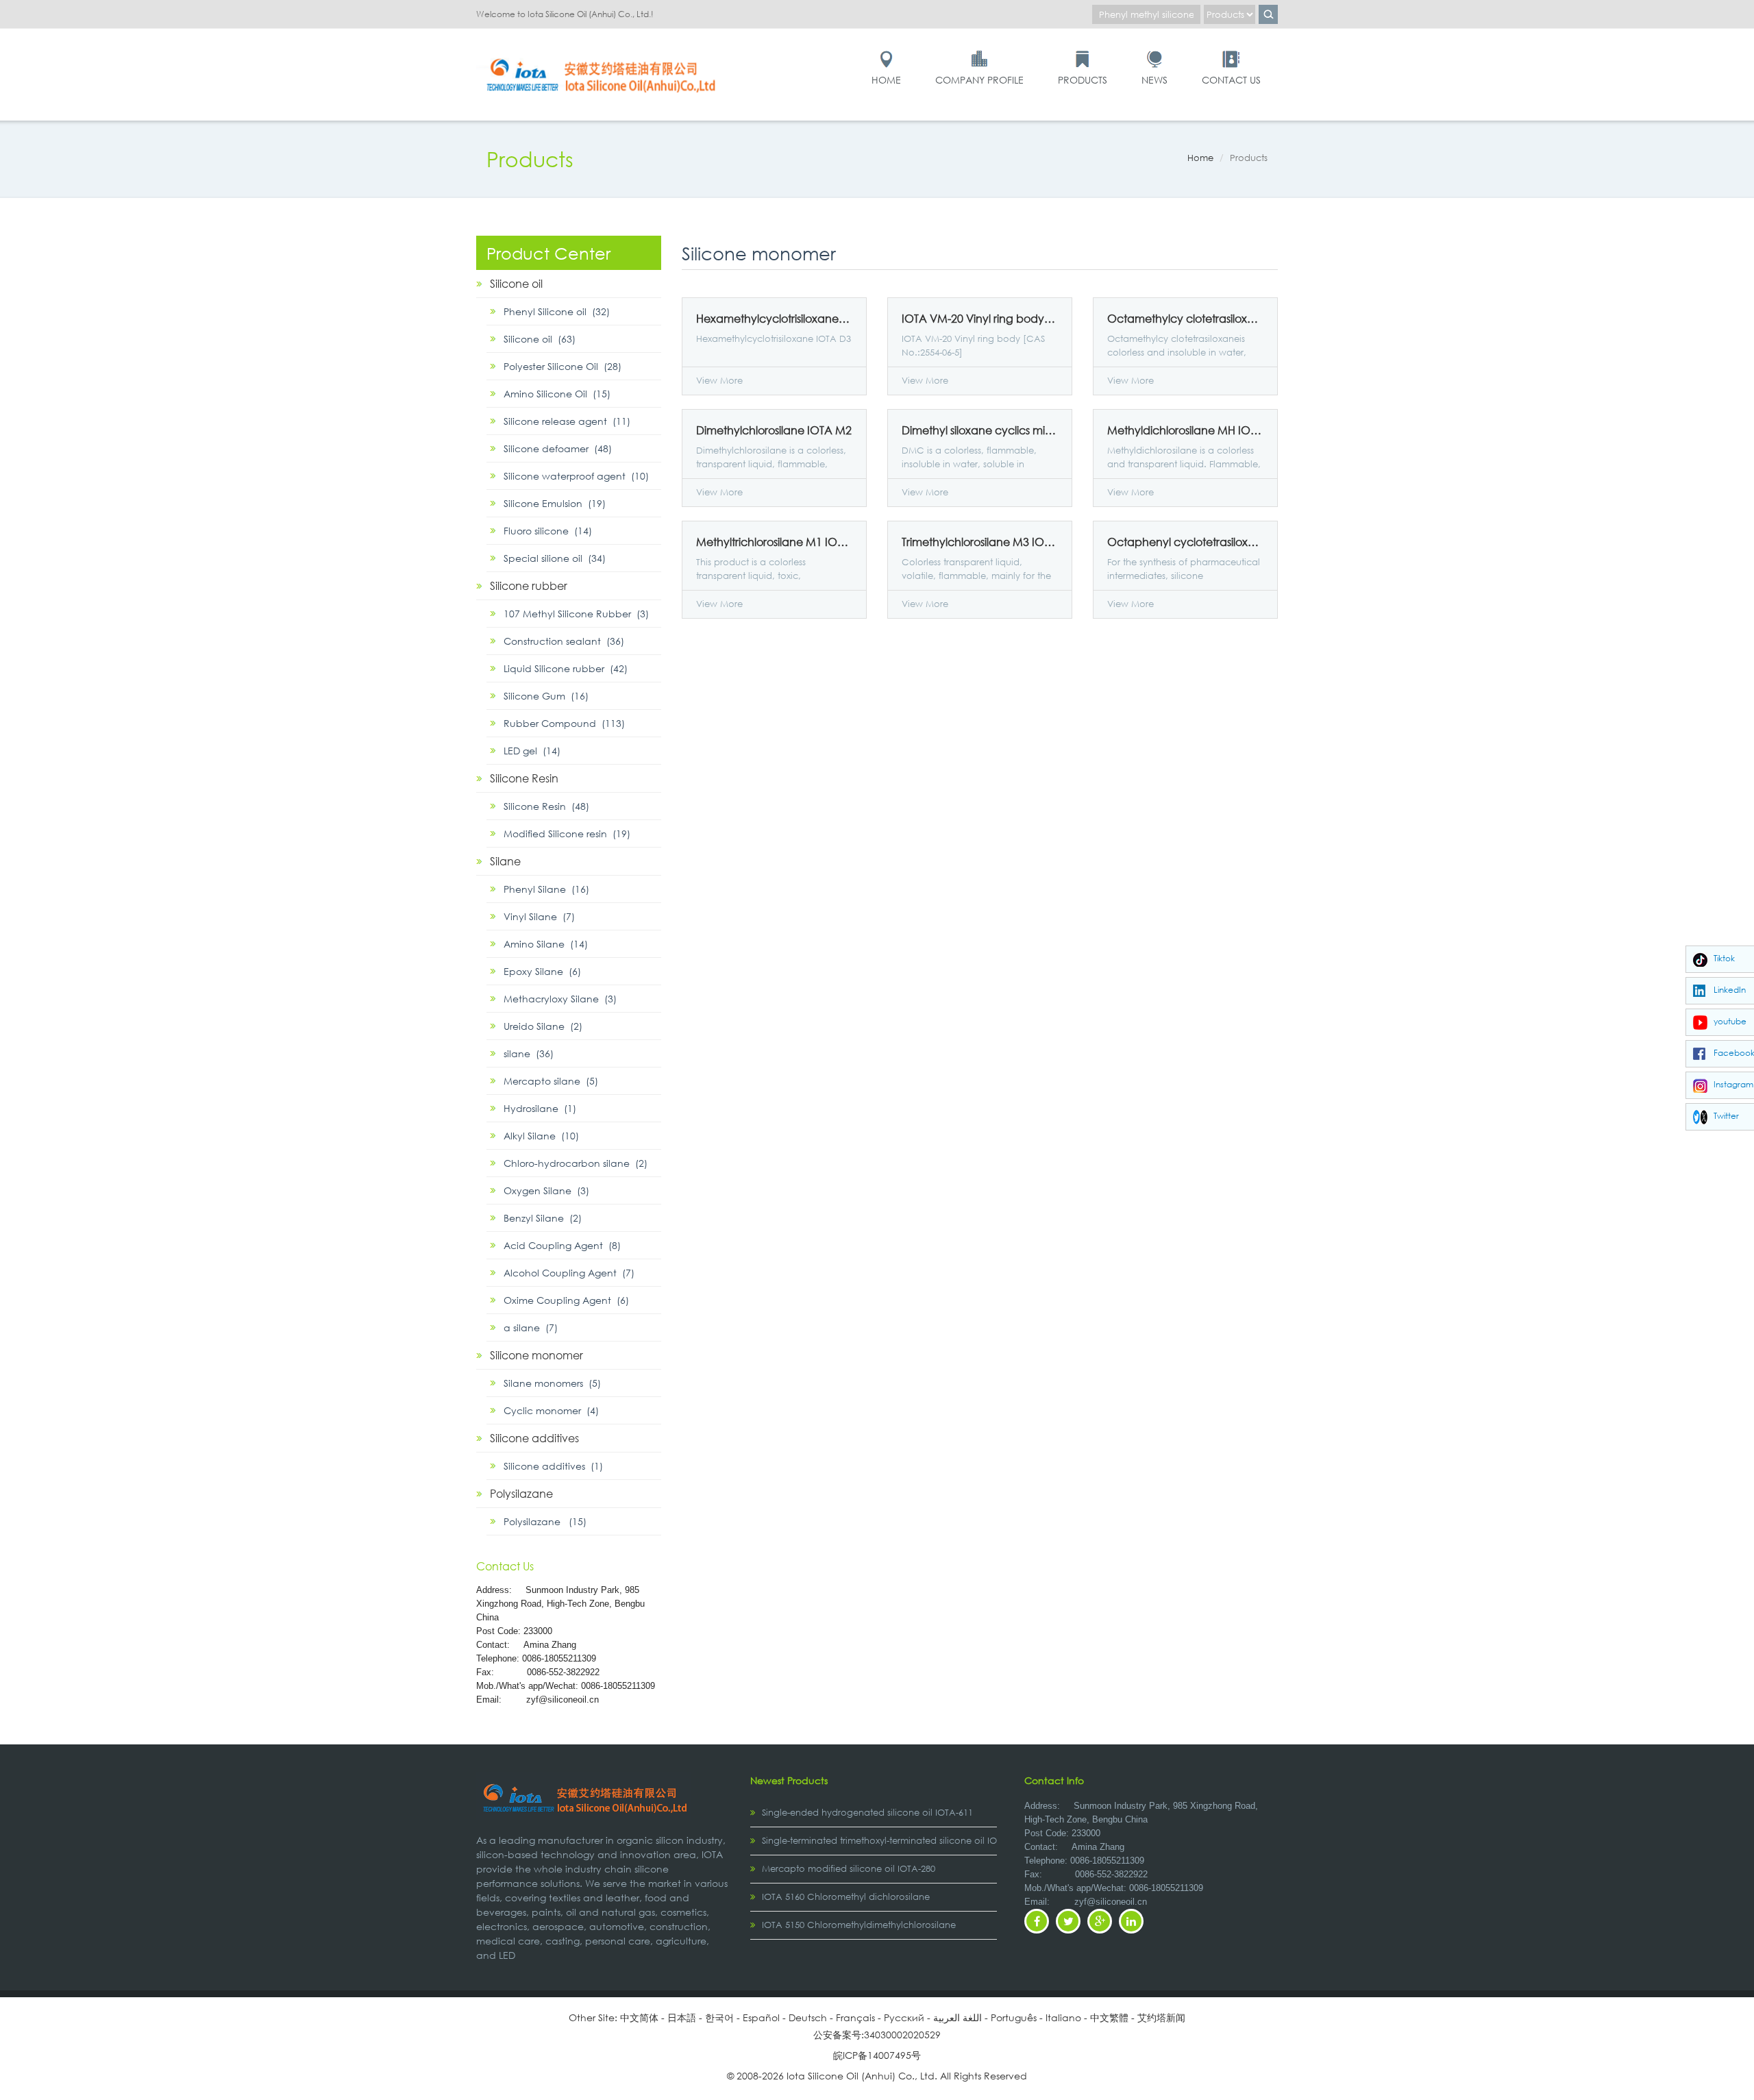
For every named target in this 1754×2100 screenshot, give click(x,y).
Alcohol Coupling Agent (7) (569, 1273)
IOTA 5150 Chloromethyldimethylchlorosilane (859, 1925)
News (1154, 80)
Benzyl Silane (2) (543, 1218)
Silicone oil (516, 283)
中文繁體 (1109, 2017)
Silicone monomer (536, 1355)
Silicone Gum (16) (546, 696)
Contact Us (1231, 80)
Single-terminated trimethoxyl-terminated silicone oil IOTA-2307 (896, 1841)
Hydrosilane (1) (540, 1108)
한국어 (719, 2017)
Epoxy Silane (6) (542, 971)
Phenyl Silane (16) (546, 889)
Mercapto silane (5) (551, 1081)
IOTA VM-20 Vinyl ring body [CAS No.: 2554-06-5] (980, 319)
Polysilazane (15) (545, 1521)
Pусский (904, 2017)
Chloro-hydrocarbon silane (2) (576, 1163)
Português (1014, 2017)
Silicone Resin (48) (546, 806)
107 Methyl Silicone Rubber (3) (576, 614)
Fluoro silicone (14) (548, 531)
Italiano (1063, 2017)
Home (886, 80)
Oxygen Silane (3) (546, 1190)
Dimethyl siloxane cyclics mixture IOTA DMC (980, 430)
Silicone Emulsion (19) (555, 503)
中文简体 (639, 2017)
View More (719, 381)
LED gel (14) (532, 751)
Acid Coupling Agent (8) (562, 1245)
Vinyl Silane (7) (539, 916)
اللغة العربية (958, 2017)
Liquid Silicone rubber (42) (566, 668)
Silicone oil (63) (540, 339)
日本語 (682, 2017)
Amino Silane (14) (546, 944)
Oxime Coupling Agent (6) (566, 1300)
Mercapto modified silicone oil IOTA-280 (849, 1869)
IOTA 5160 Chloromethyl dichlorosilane (846, 1897)
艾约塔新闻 (1161, 2017)
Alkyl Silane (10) (541, 1136)
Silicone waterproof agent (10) (576, 476)
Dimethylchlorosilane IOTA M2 (774, 430)
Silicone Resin (524, 778)
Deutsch (808, 2017)
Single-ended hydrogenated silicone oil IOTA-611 (867, 1813)
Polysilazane (521, 1493)
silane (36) (529, 1053)
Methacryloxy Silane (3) (560, 999)
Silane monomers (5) (552, 1383)
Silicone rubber (529, 585)
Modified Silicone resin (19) (567, 833)
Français (855, 2017)
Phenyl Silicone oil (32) (557, 311)
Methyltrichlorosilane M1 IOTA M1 (774, 542)
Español (761, 2017)
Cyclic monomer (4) (551, 1410)
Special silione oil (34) (555, 558)
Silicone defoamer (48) (558, 448)
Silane (505, 861)
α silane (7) (531, 1327)
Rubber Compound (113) (564, 723)
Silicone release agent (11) (567, 421)
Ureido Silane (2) (543, 1026)
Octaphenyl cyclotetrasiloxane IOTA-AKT (1185, 542)
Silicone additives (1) (553, 1466)
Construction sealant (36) (564, 641)
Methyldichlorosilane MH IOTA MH (1185, 430)
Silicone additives (534, 1438)
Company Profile (979, 80)
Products (1083, 80)
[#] (603, 56)
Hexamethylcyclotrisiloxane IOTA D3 (774, 319)
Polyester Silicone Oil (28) (563, 366)
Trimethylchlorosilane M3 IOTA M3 (980, 542)
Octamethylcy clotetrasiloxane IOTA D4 (1185, 319)
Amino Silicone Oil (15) (557, 394)
